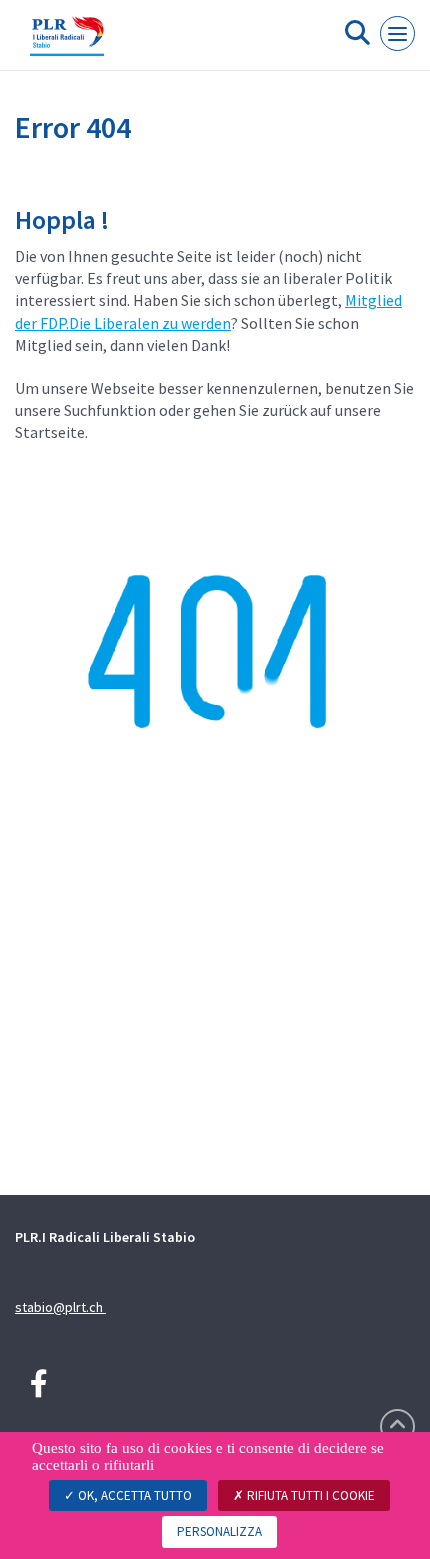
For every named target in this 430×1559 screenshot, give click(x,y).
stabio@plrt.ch (60, 1307)
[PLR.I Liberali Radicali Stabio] (67, 43)
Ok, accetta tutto (133, 1495)
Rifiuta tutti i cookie (309, 1495)
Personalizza (219, 1531)
